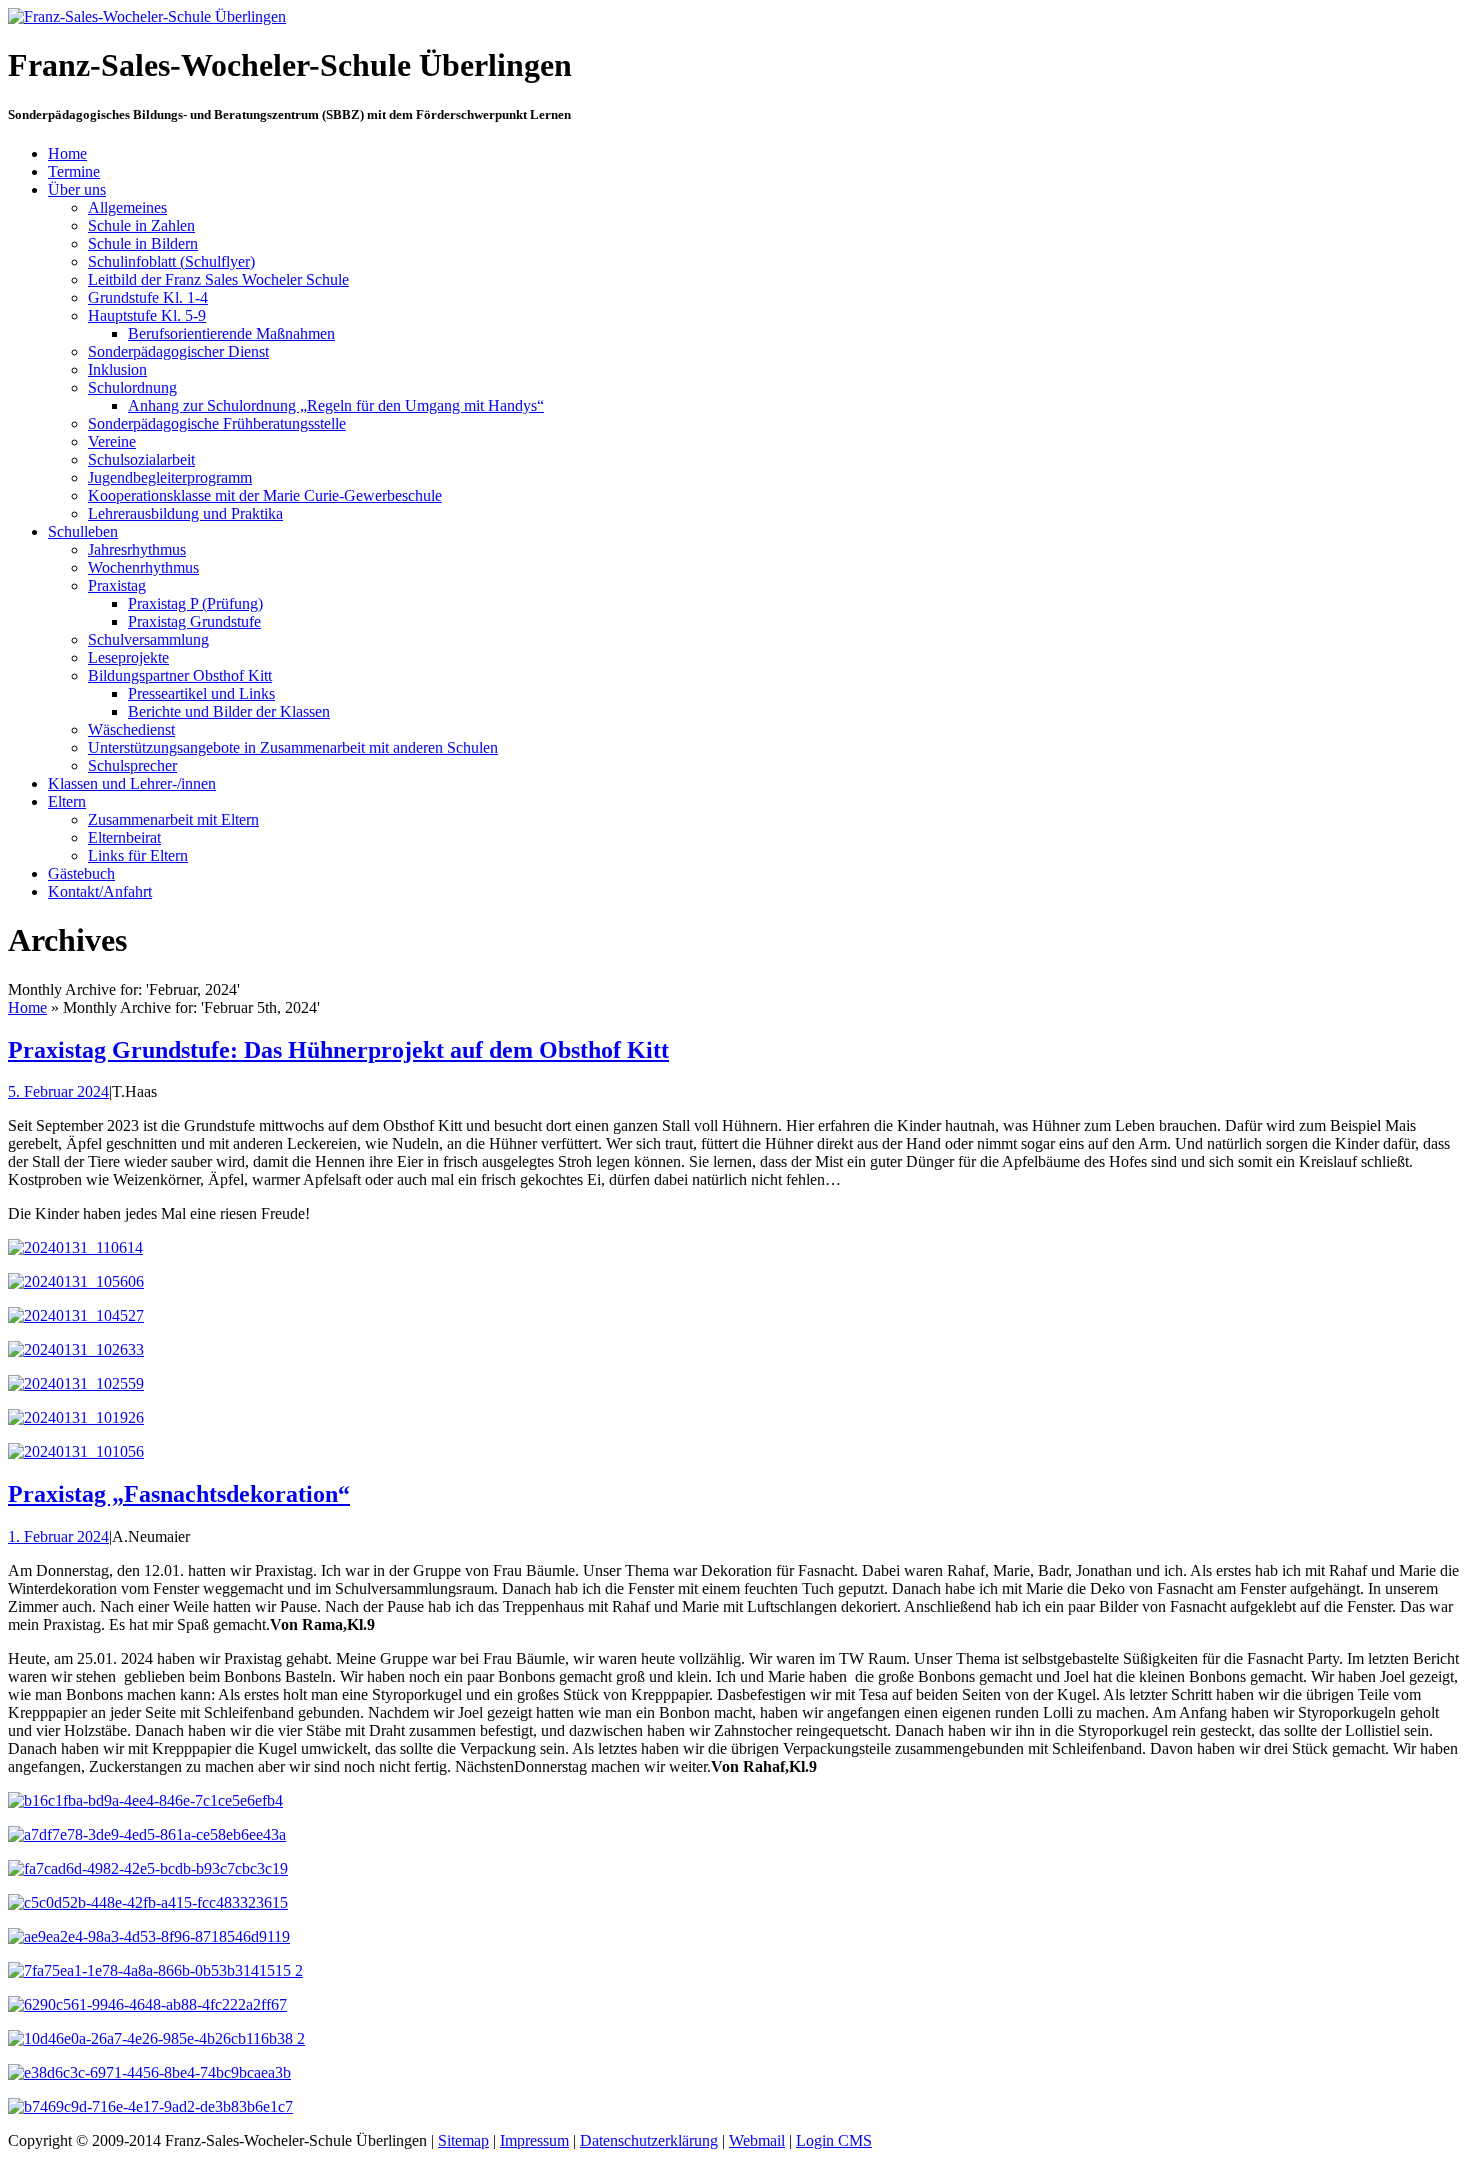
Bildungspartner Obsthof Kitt (180, 675)
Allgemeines (127, 207)
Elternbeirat (124, 837)
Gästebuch (81, 873)
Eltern (67, 801)
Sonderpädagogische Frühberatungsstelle (217, 423)
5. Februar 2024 (58, 1091)
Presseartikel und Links (201, 693)
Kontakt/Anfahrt (100, 891)
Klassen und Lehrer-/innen (132, 783)
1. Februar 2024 (58, 1536)
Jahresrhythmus (137, 549)
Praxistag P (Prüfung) (195, 603)
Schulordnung (132, 387)
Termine (74, 171)
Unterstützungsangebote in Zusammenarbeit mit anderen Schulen (293, 747)
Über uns (77, 189)
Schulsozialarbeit (141, 459)
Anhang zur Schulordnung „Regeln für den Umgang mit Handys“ (336, 405)
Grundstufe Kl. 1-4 (148, 297)
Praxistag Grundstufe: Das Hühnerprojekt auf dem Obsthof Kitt (338, 1050)
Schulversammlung (148, 639)
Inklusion (117, 369)
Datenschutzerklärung (649, 2140)
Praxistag (117, 585)
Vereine (112, 441)
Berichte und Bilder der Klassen (229, 711)
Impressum (534, 2140)
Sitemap (463, 2140)
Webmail (757, 2140)
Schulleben (83, 531)
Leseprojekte (128, 657)
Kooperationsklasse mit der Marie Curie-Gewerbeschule (265, 495)
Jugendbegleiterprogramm (170, 477)
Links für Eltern (138, 855)
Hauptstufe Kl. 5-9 (147, 315)
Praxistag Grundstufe (194, 621)
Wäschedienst (131, 729)
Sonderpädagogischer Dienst (178, 351)
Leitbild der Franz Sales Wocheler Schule (218, 279)
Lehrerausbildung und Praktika (185, 513)
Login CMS (834, 2140)
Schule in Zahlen (141, 225)
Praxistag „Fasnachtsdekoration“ (179, 1494)
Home (67, 153)
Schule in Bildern (143, 243)
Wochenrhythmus (143, 567)
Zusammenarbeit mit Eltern (173, 819)
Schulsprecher (132, 765)
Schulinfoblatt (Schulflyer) (171, 261)
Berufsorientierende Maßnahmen (231, 333)
